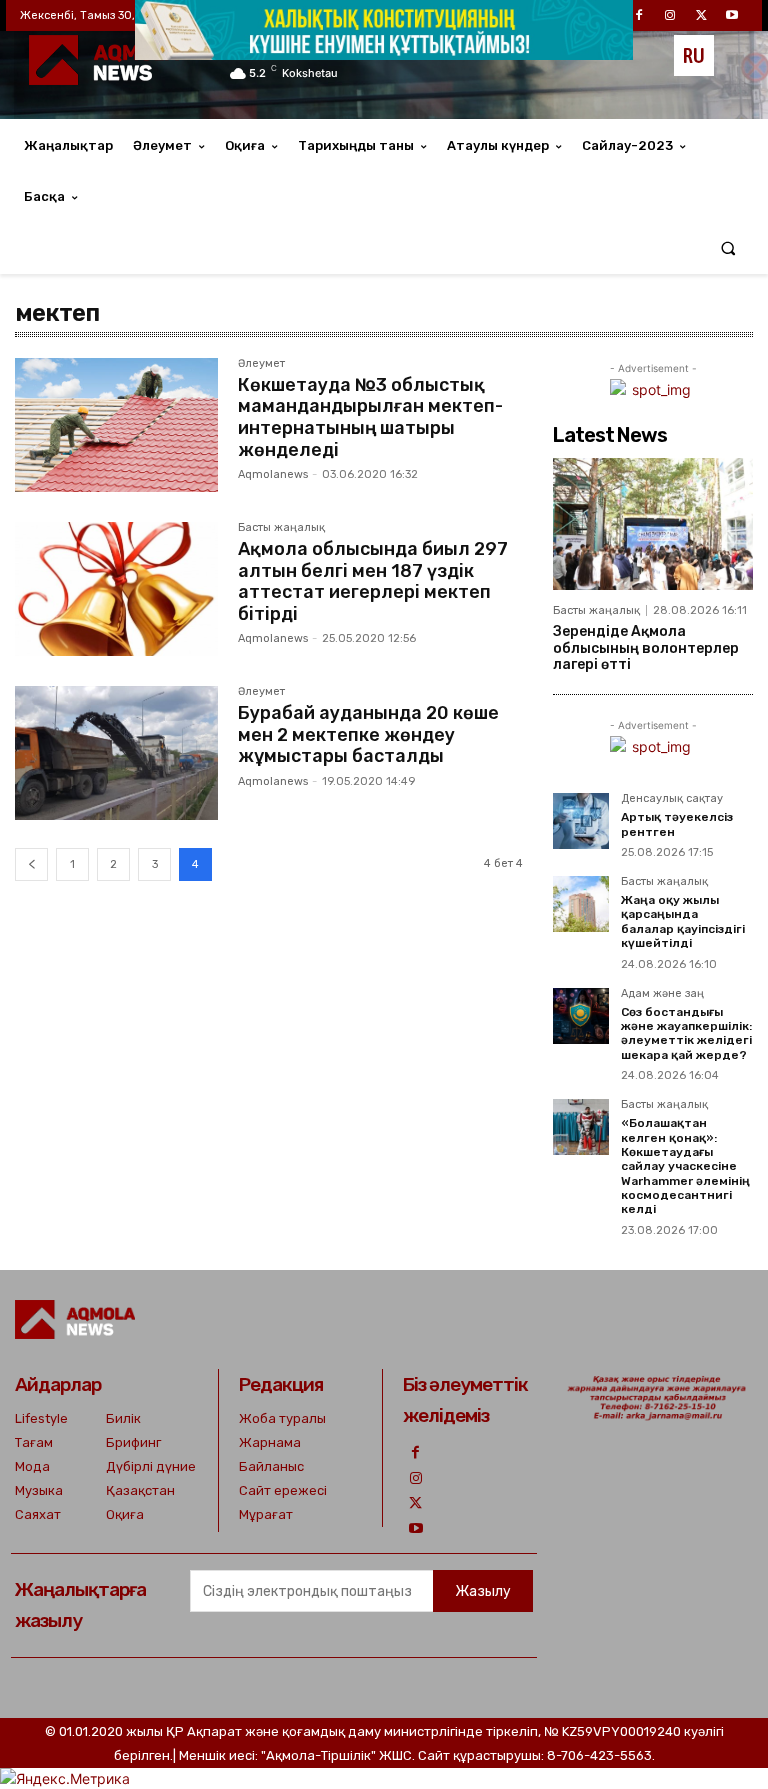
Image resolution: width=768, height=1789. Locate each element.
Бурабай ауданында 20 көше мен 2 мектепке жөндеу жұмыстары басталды (368, 734)
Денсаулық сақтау (672, 799)
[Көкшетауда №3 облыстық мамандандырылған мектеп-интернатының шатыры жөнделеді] (116, 425)
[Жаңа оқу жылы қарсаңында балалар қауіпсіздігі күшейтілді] (581, 904)
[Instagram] (415, 1478)
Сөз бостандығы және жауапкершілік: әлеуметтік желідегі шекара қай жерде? (686, 1033)
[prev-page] (31, 864)
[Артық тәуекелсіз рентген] (581, 821)
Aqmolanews (273, 474)
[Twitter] (415, 1503)
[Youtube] (415, 1528)
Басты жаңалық (281, 528)
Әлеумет (261, 364)
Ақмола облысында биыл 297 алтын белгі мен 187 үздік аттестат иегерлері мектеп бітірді (373, 581)
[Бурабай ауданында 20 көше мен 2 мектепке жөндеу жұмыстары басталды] (116, 753)
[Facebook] (415, 1452)
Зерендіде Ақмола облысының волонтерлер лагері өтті (646, 648)
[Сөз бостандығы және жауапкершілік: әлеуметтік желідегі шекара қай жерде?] (581, 1016)
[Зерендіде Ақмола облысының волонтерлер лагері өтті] (653, 524)
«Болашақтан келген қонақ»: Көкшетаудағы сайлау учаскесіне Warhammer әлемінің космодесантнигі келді (685, 1166)
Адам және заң (662, 994)
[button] (728, 248)
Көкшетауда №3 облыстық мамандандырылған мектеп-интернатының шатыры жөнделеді (370, 417)
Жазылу (483, 1591)
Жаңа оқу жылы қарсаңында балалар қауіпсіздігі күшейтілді (683, 921)
